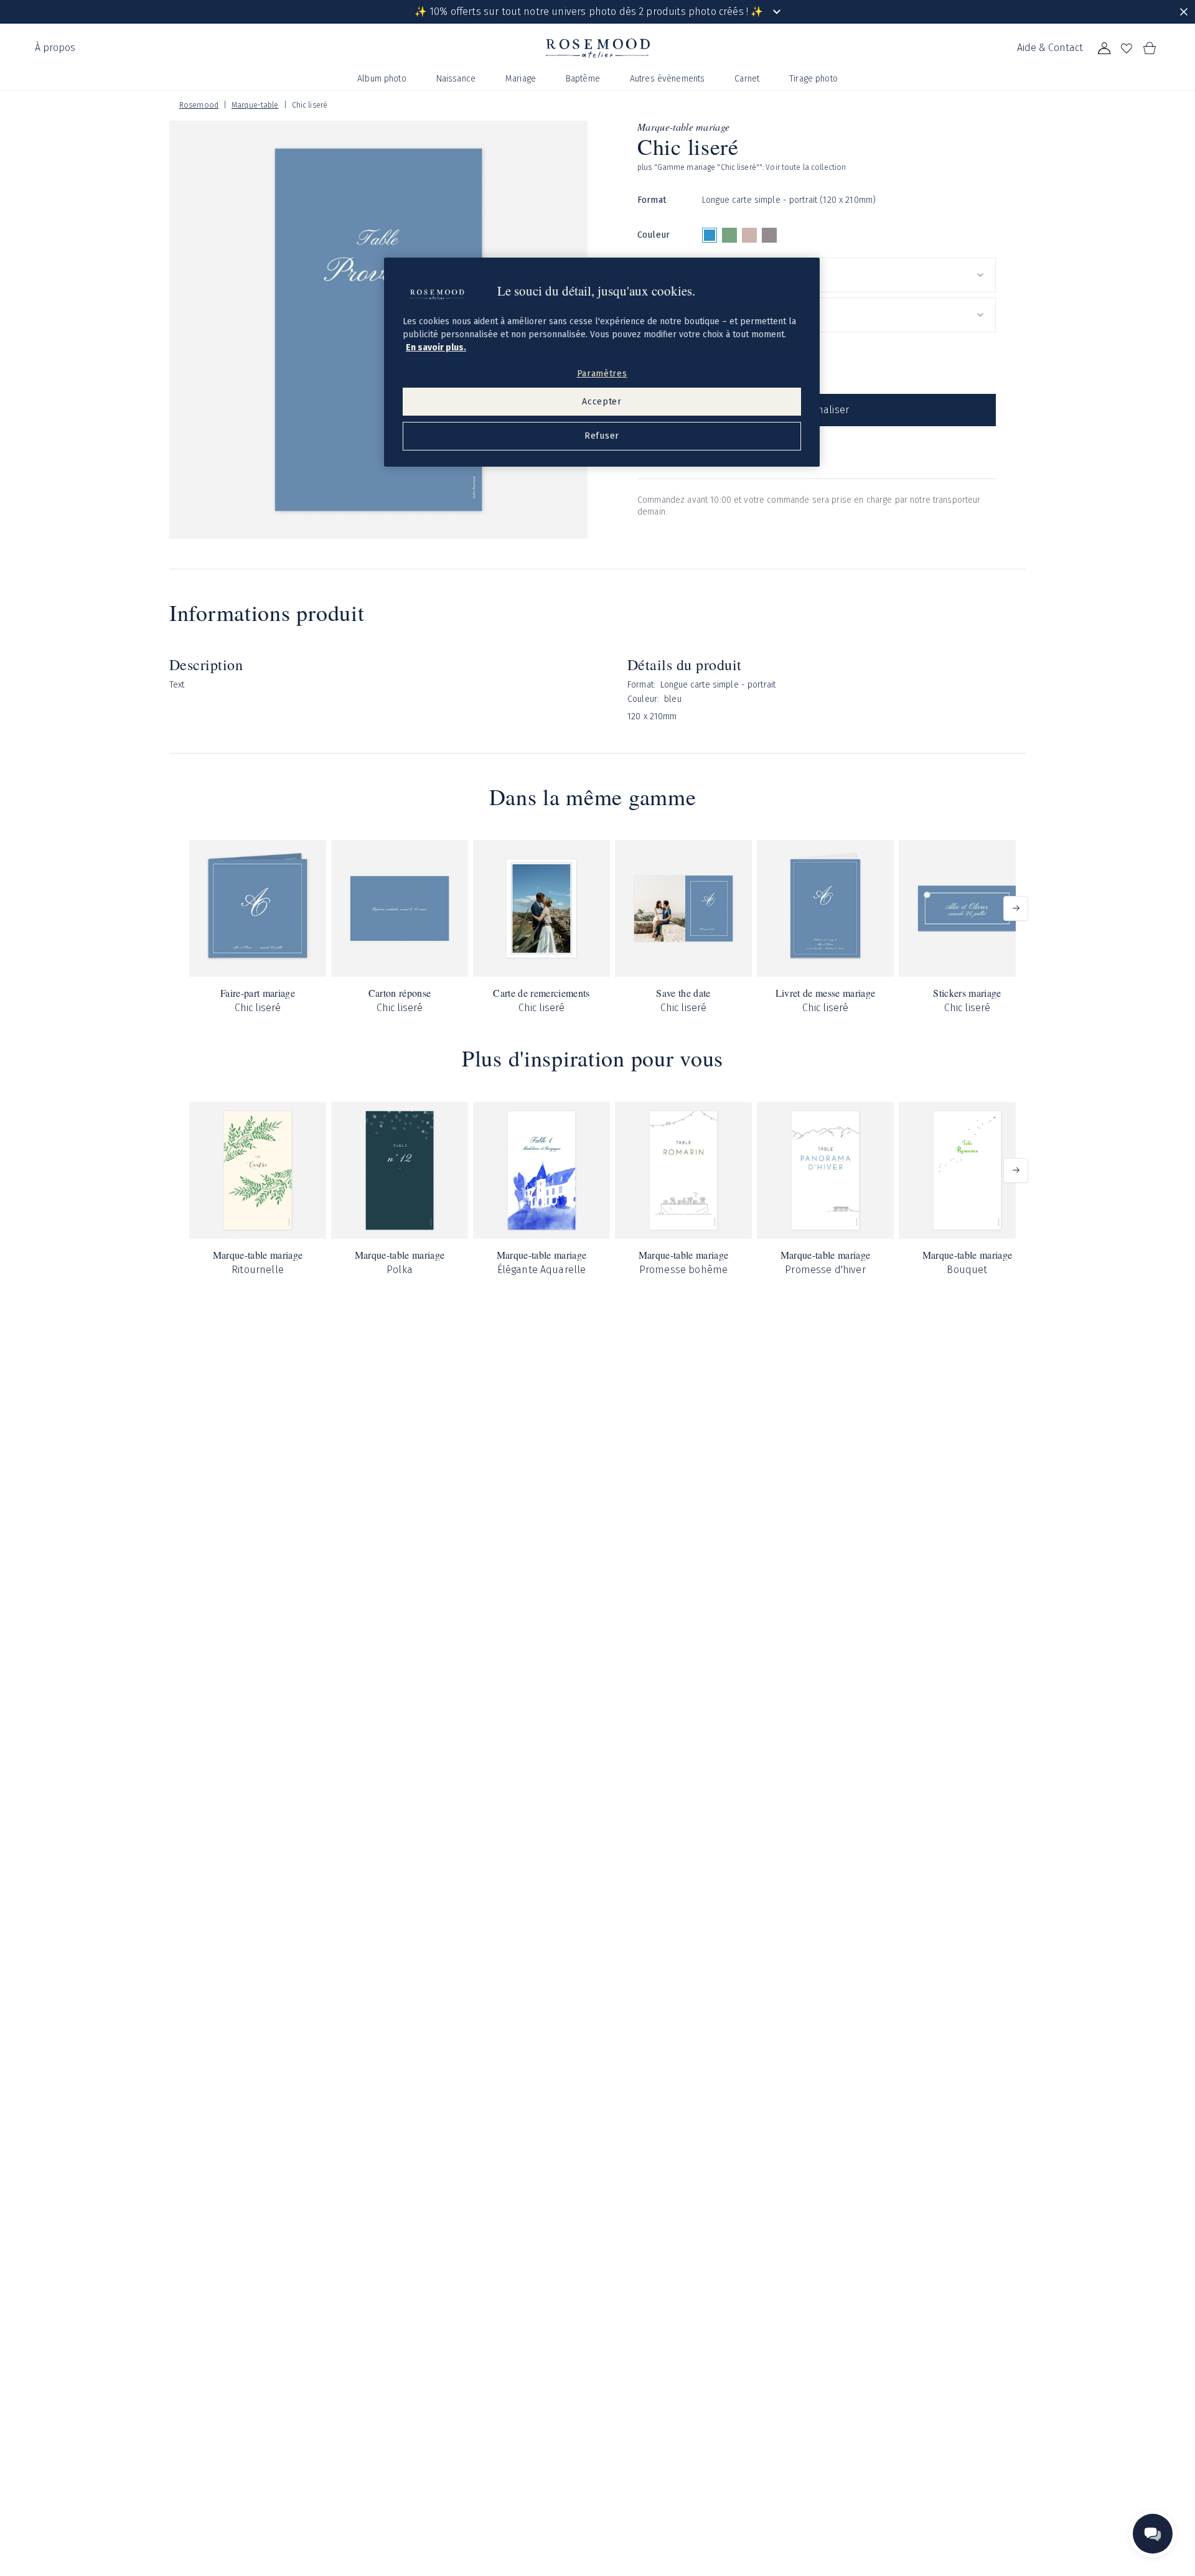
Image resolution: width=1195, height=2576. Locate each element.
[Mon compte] (1104, 49)
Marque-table (255, 105)
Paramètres (602, 374)
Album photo (382, 79)
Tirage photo (813, 79)
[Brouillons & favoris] (1127, 49)
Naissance (456, 79)
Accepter (602, 402)
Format (652, 200)
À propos (55, 48)
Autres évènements (667, 79)
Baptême (583, 79)
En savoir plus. (436, 348)
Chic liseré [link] (310, 105)
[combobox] (849, 275)
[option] (710, 235)
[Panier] (1149, 49)
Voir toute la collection (806, 167)
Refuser (602, 436)
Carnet (747, 79)
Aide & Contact (1050, 48)
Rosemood (199, 105)
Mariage (521, 79)
